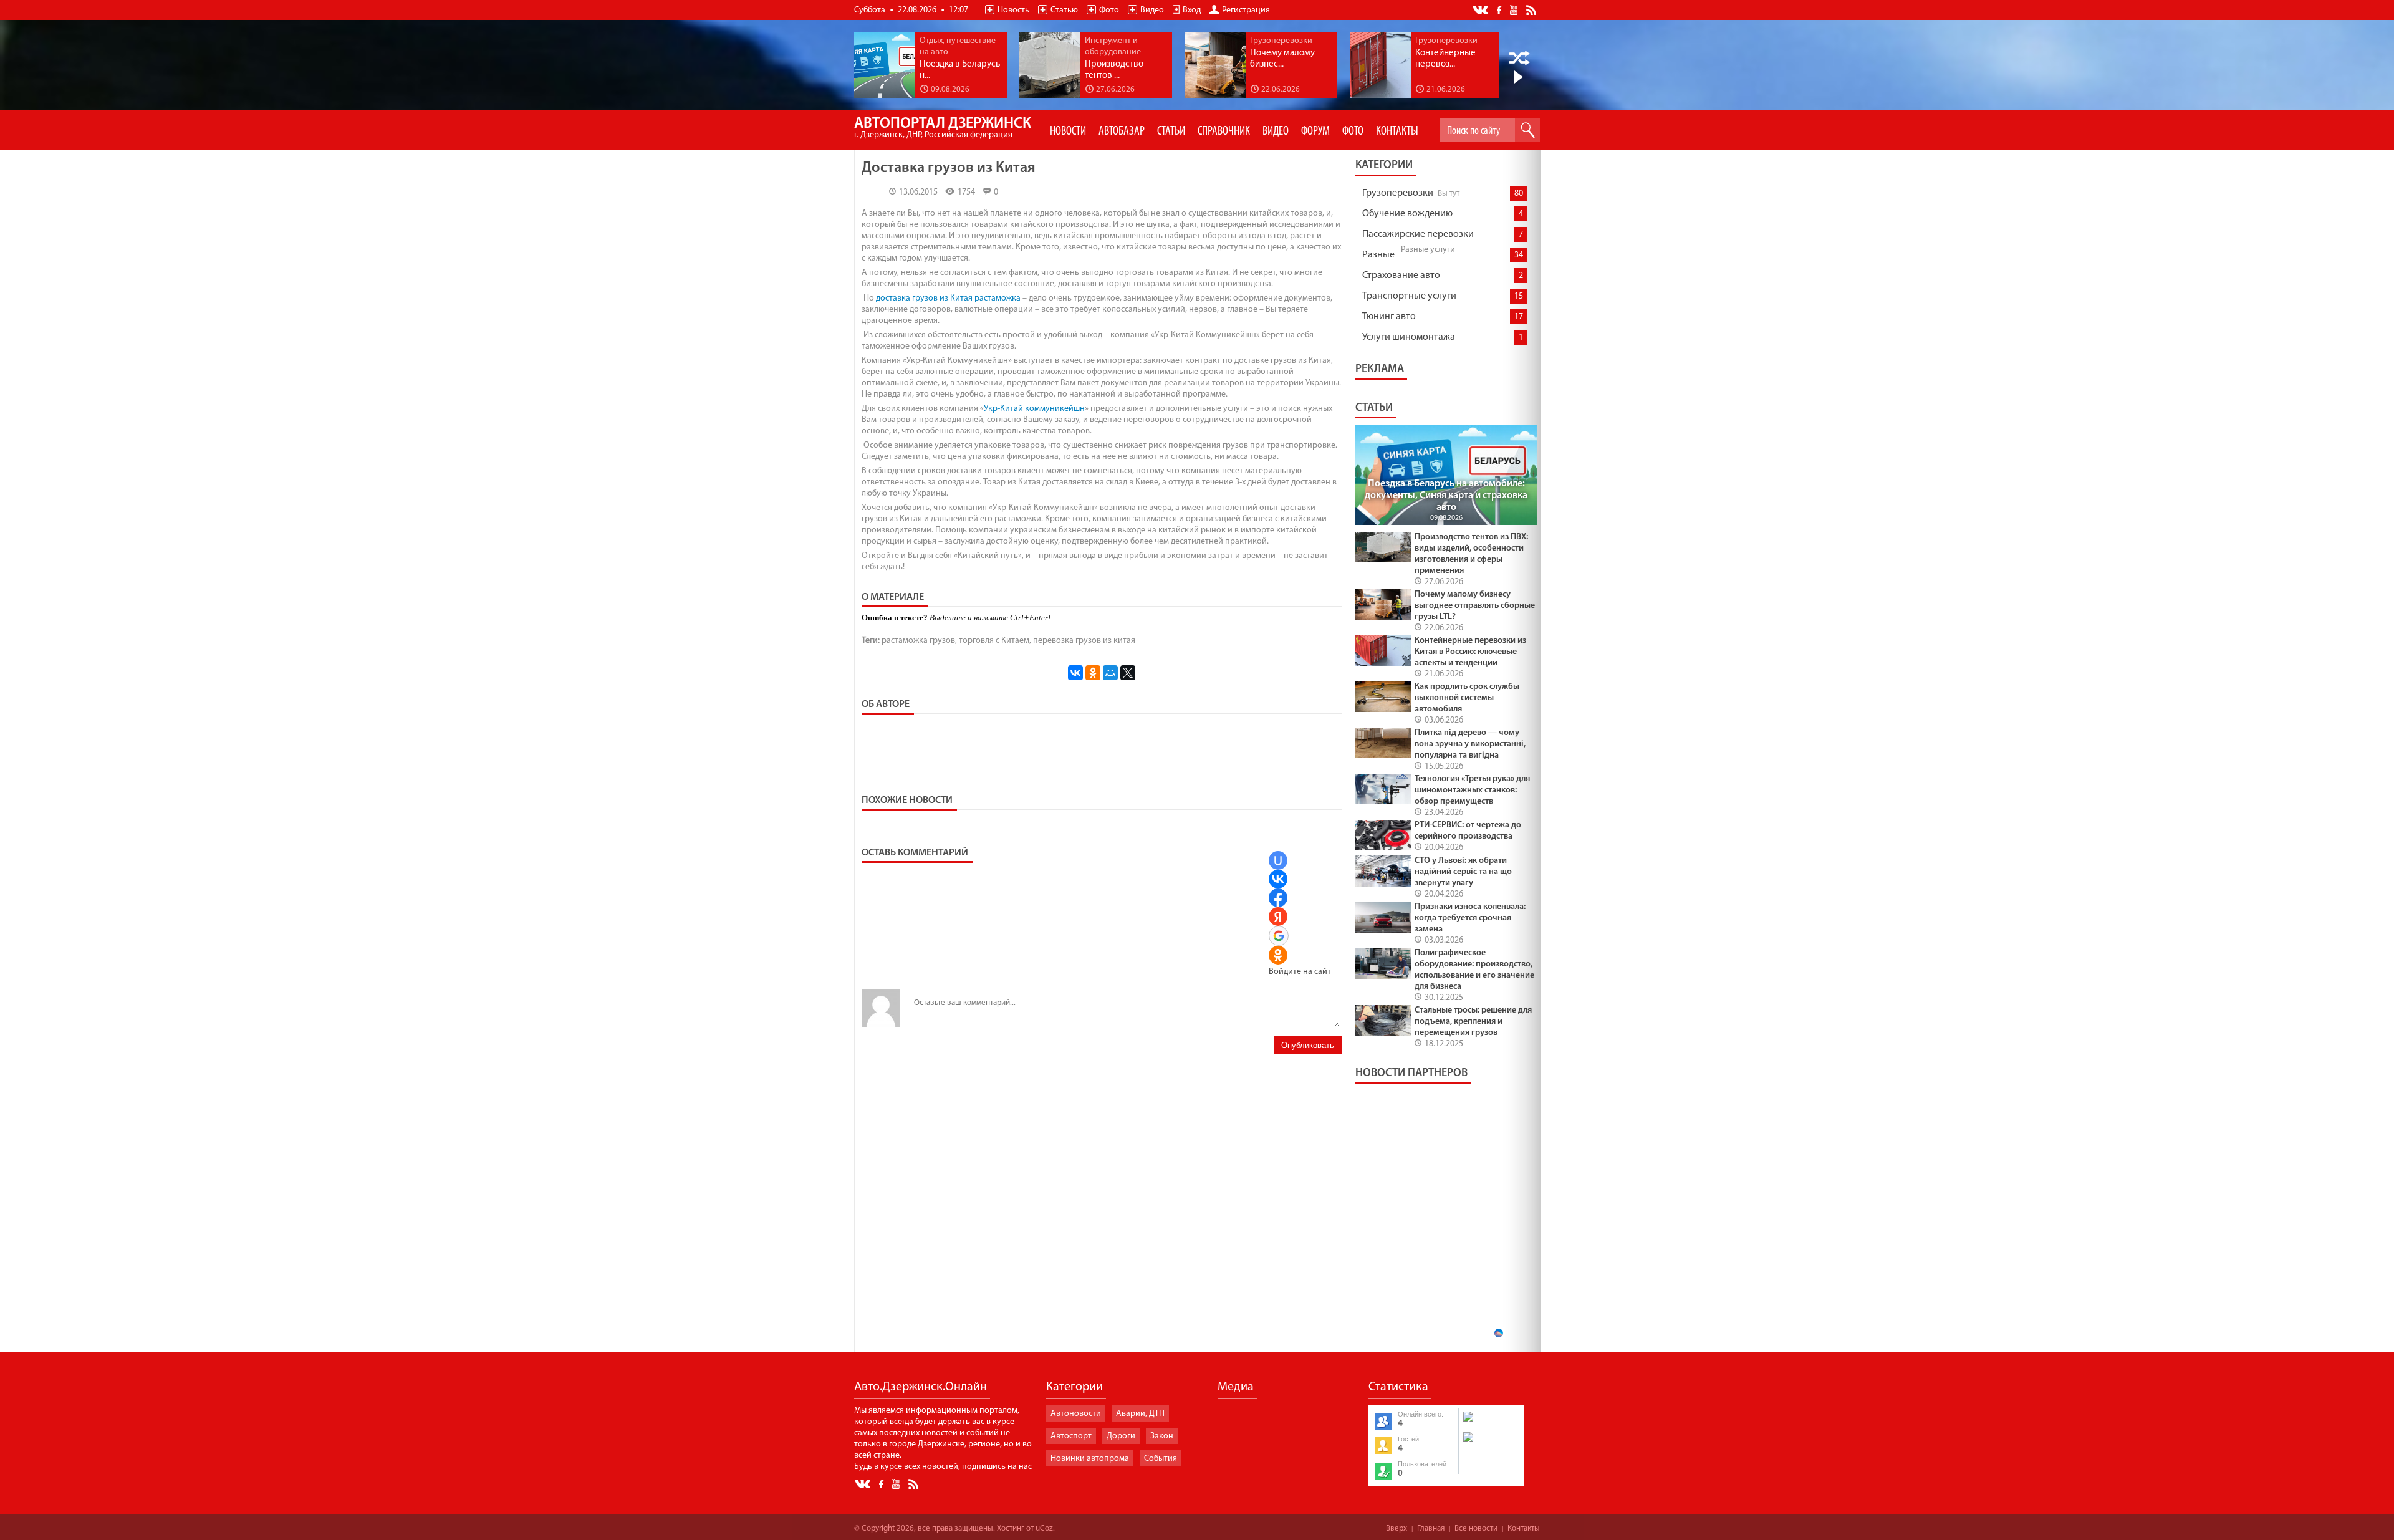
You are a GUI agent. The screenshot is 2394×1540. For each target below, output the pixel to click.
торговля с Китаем (994, 641)
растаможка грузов (918, 641)
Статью (1064, 10)
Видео (1152, 10)
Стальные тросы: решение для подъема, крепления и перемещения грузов (1473, 1022)
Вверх (1396, 1528)
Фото (1109, 10)
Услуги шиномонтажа (1409, 337)
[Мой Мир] (1110, 673)
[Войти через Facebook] (1278, 898)
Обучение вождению (1407, 214)
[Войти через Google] (1279, 936)
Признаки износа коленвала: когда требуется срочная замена (1470, 918)
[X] (1128, 673)
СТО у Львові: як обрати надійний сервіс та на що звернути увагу (1463, 872)
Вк (1481, 10)
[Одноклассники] (1093, 673)
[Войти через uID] (1278, 860)
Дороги (1121, 1436)
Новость (1013, 10)
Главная (1431, 1528)
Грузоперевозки (1398, 193)
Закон (1162, 1436)
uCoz (1044, 1528)
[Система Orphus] (1491, 1443)
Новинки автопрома (1090, 1459)
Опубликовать (1308, 1045)
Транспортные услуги (1409, 296)
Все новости (1476, 1528)
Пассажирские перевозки (1418, 234)
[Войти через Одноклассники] (1278, 955)
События (1161, 1459)
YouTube (1515, 9)
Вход (1192, 10)
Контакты (1524, 1528)
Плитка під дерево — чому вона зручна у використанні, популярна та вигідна (1470, 744)
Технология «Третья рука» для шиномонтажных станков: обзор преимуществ (1472, 790)
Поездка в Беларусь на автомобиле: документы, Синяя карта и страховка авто (1446, 496)
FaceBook (1500, 9)
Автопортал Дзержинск (943, 128)
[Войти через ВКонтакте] (1278, 879)
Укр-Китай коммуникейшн (1034, 409)
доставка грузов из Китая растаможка (948, 298)
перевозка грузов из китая (1084, 641)
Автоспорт (1071, 1436)
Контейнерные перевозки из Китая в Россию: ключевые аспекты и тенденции (1470, 652)
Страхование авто (1401, 276)
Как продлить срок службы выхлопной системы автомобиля (1467, 698)
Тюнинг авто (1389, 317)
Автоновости (1076, 1414)
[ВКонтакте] (1075, 673)
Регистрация (1246, 10)
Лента (1533, 9)
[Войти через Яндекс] (1278, 917)
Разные (1378, 255)
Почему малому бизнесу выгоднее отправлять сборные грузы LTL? (1475, 606)
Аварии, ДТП (1140, 1414)
